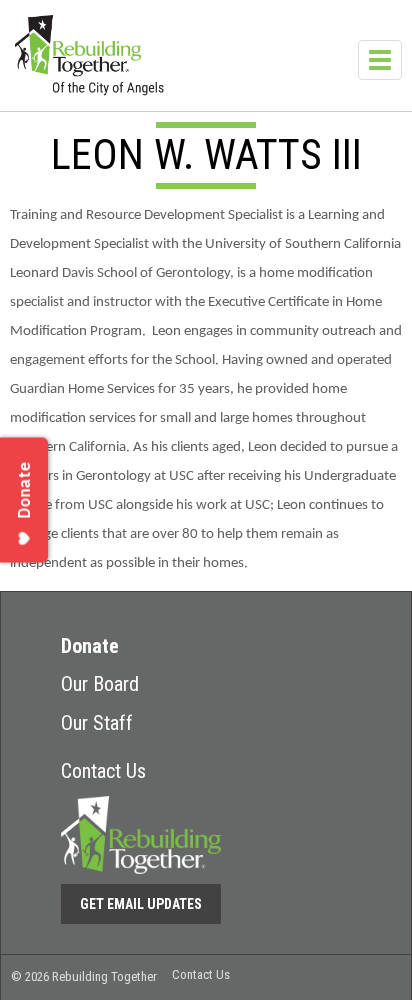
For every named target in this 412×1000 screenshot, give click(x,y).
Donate (90, 646)
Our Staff (97, 723)
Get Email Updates (141, 904)
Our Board (100, 684)
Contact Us (103, 771)
